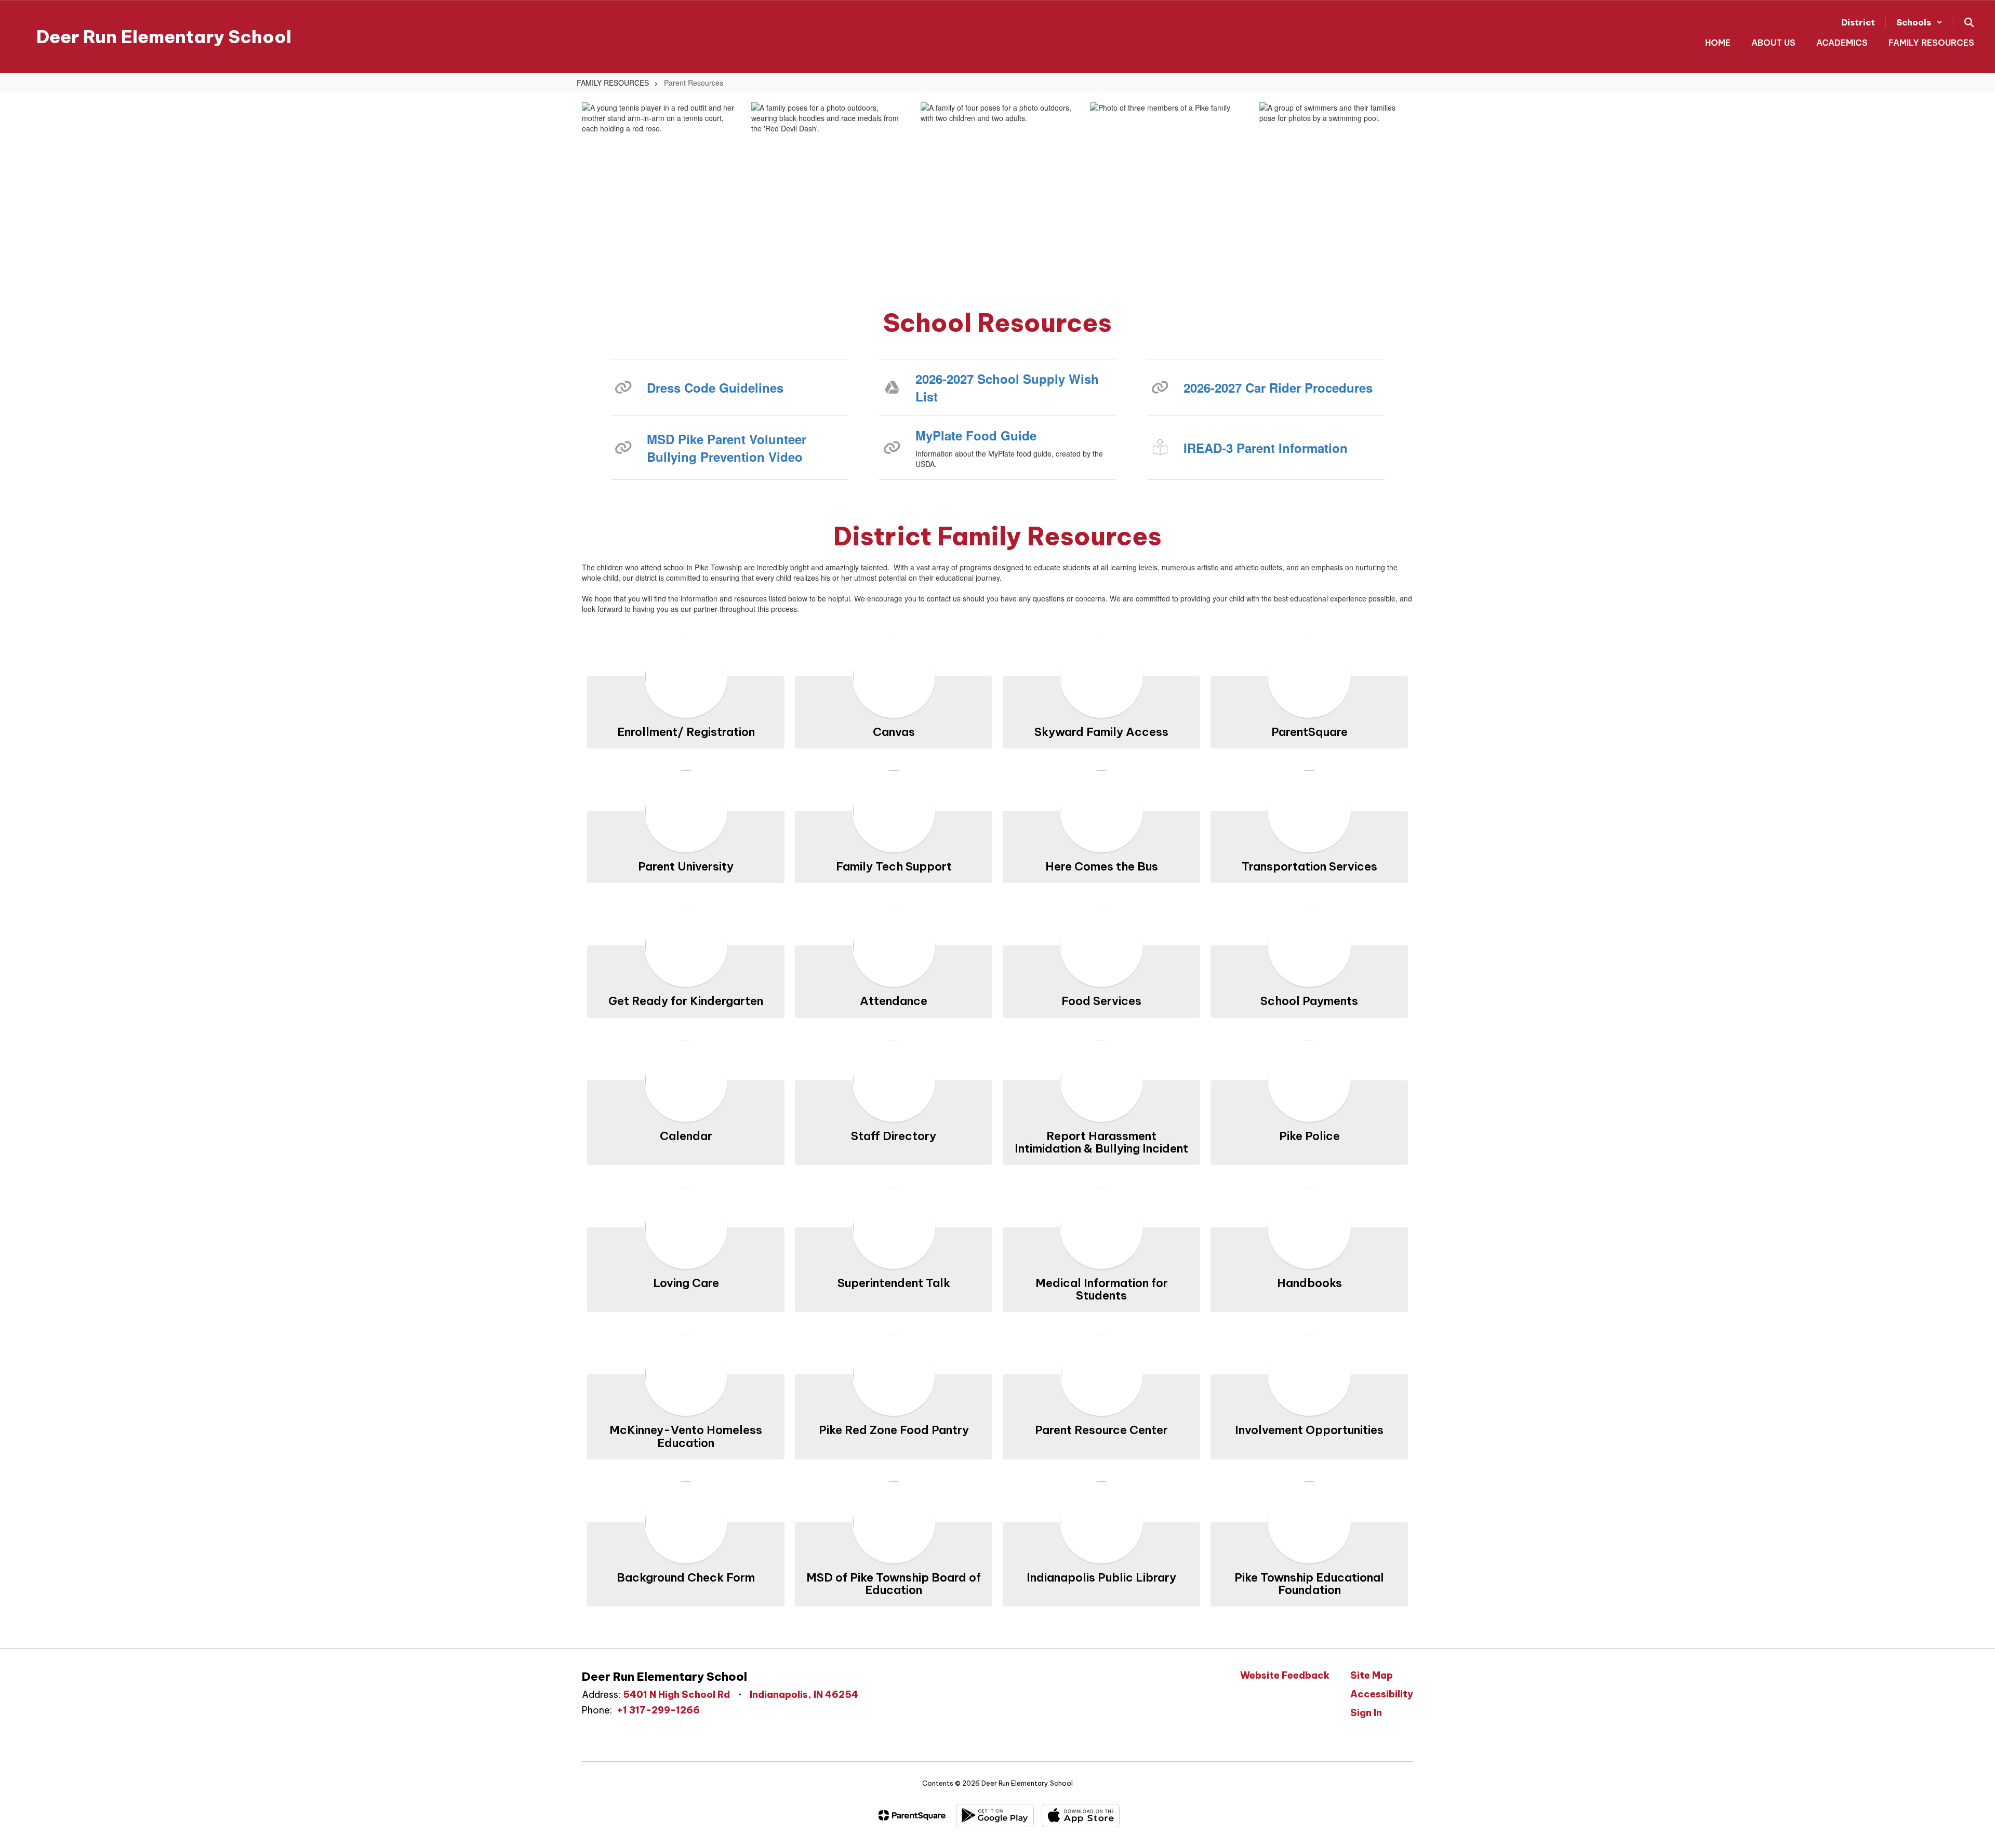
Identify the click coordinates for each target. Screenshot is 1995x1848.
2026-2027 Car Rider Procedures (1278, 387)
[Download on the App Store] (1081, 1816)
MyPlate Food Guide (976, 435)
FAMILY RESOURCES (613, 83)
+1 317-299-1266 (658, 1710)
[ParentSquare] (912, 1815)
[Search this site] (1969, 22)
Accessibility (1382, 1694)
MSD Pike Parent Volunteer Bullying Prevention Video (727, 448)
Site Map (1372, 1675)
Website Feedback (1285, 1675)
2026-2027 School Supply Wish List (1007, 387)
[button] (1919, 22)
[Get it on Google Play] (995, 1816)
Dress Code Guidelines (715, 387)
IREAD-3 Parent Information (1266, 448)
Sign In (1366, 1713)
